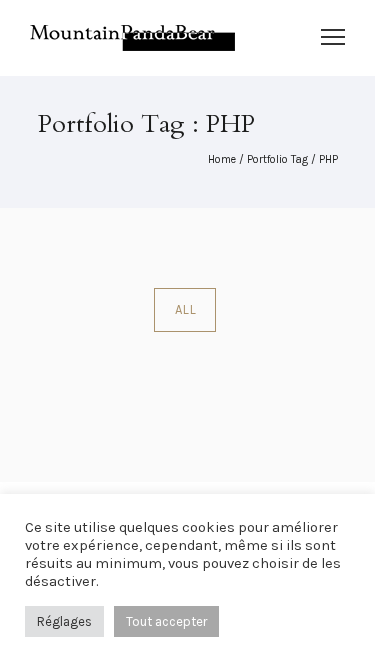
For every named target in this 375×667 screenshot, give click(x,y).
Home (222, 159)
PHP (328, 159)
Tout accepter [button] (166, 621)
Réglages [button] (64, 621)
